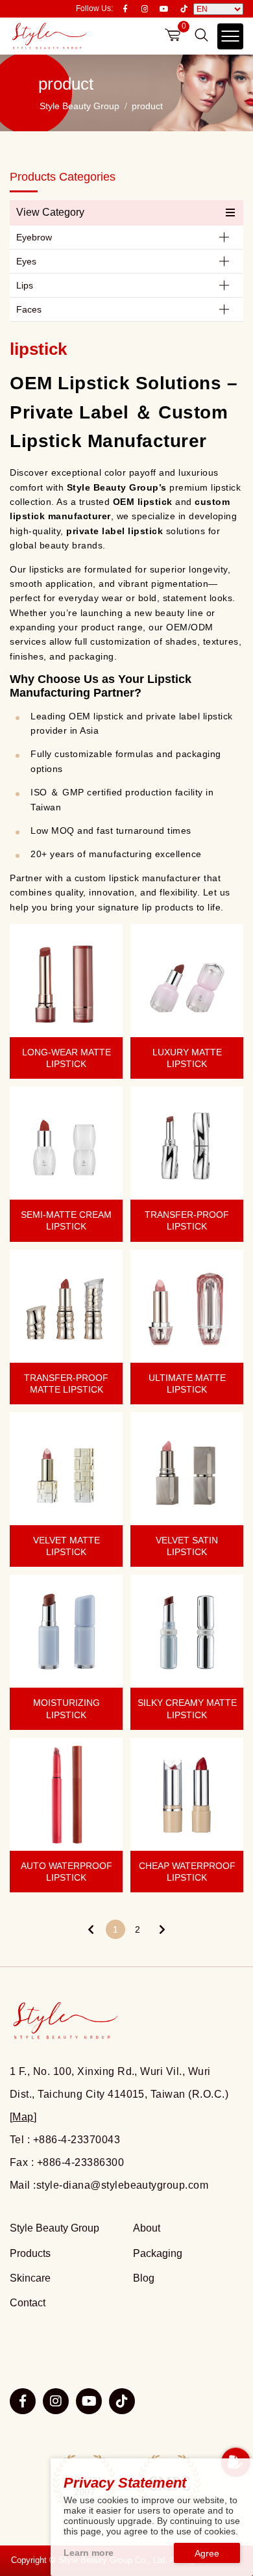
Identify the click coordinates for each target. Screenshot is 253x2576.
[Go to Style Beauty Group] (49, 36)
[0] (173, 35)
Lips (25, 285)
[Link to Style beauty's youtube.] (89, 2401)
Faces (29, 309)
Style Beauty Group (79, 106)
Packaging (158, 2253)
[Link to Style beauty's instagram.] (56, 2401)
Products (30, 2253)
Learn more (89, 2553)
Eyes (26, 261)
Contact (28, 2303)
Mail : (109, 2185)
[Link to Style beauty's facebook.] (23, 2401)
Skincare (30, 2278)
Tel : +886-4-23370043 (65, 2140)
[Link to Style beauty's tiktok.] (122, 2401)
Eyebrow (34, 237)
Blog (144, 2278)
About (147, 2228)
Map (23, 2117)
